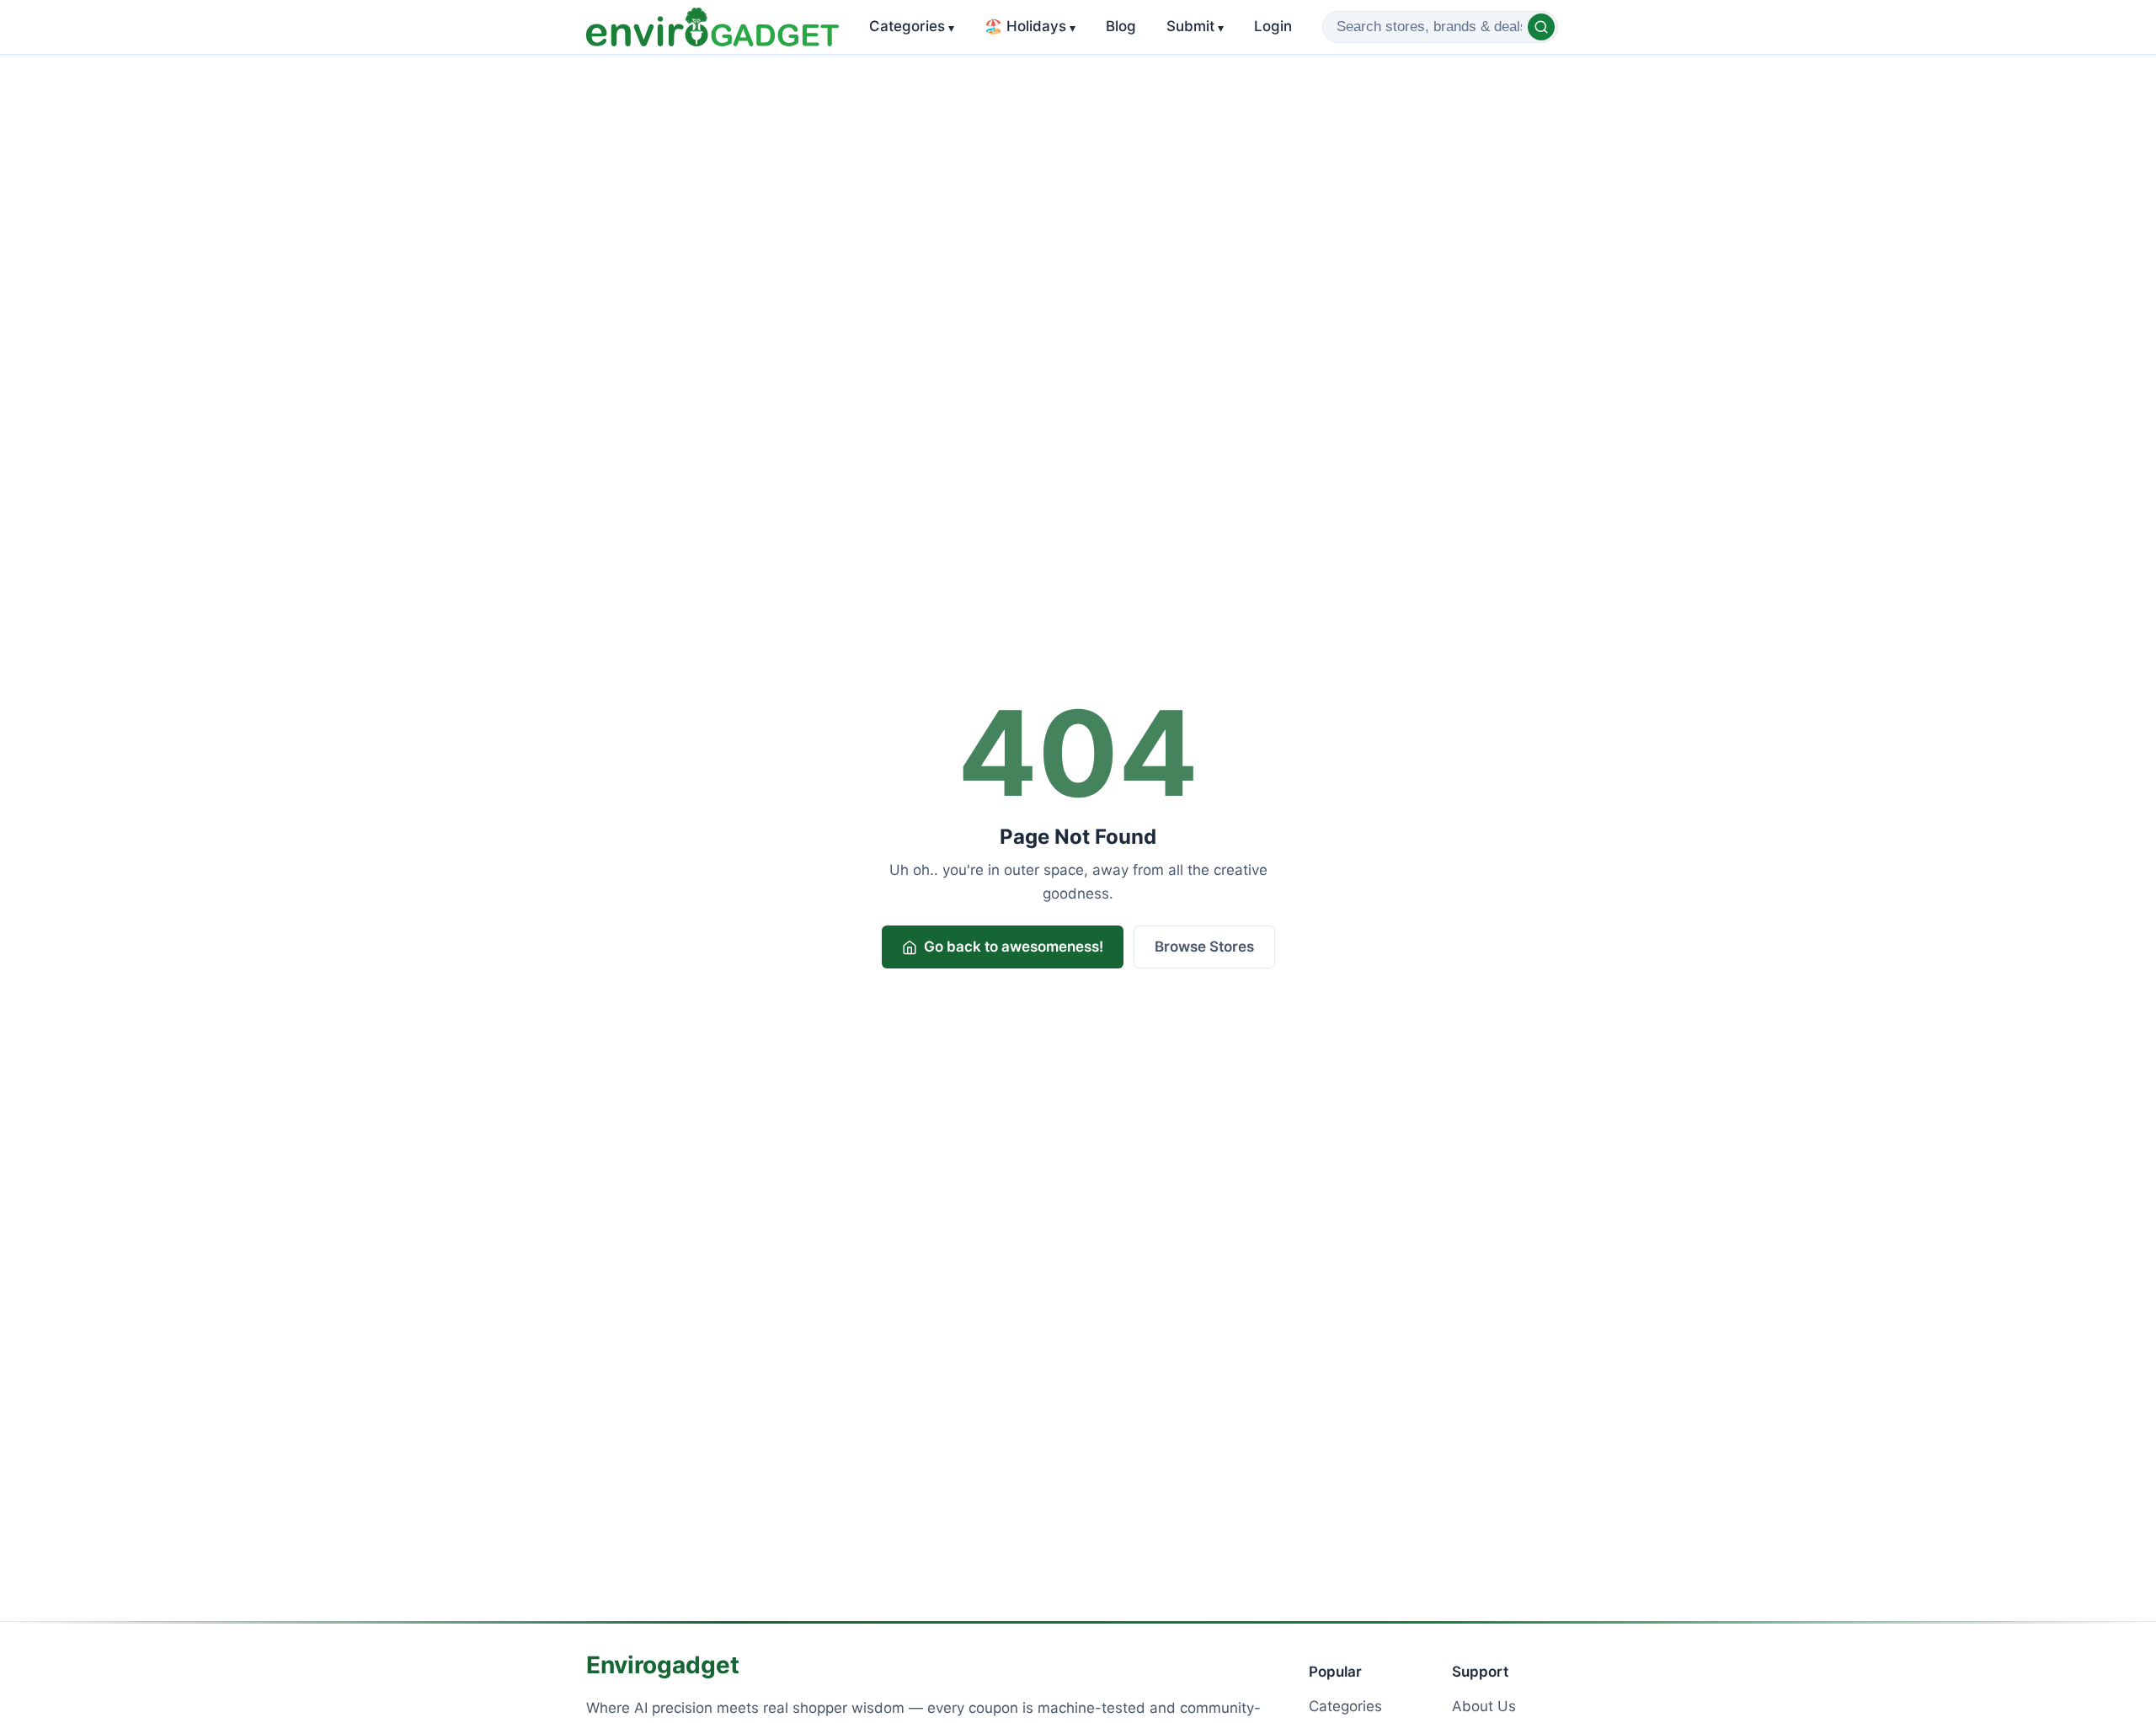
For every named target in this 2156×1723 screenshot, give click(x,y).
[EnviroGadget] (712, 27)
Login (1273, 26)
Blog (1121, 26)
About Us (1484, 1706)
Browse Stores (1204, 947)
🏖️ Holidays (1030, 26)
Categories (912, 26)
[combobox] (1440, 27)
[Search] (1541, 27)
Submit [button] (1195, 26)
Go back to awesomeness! (1014, 947)
